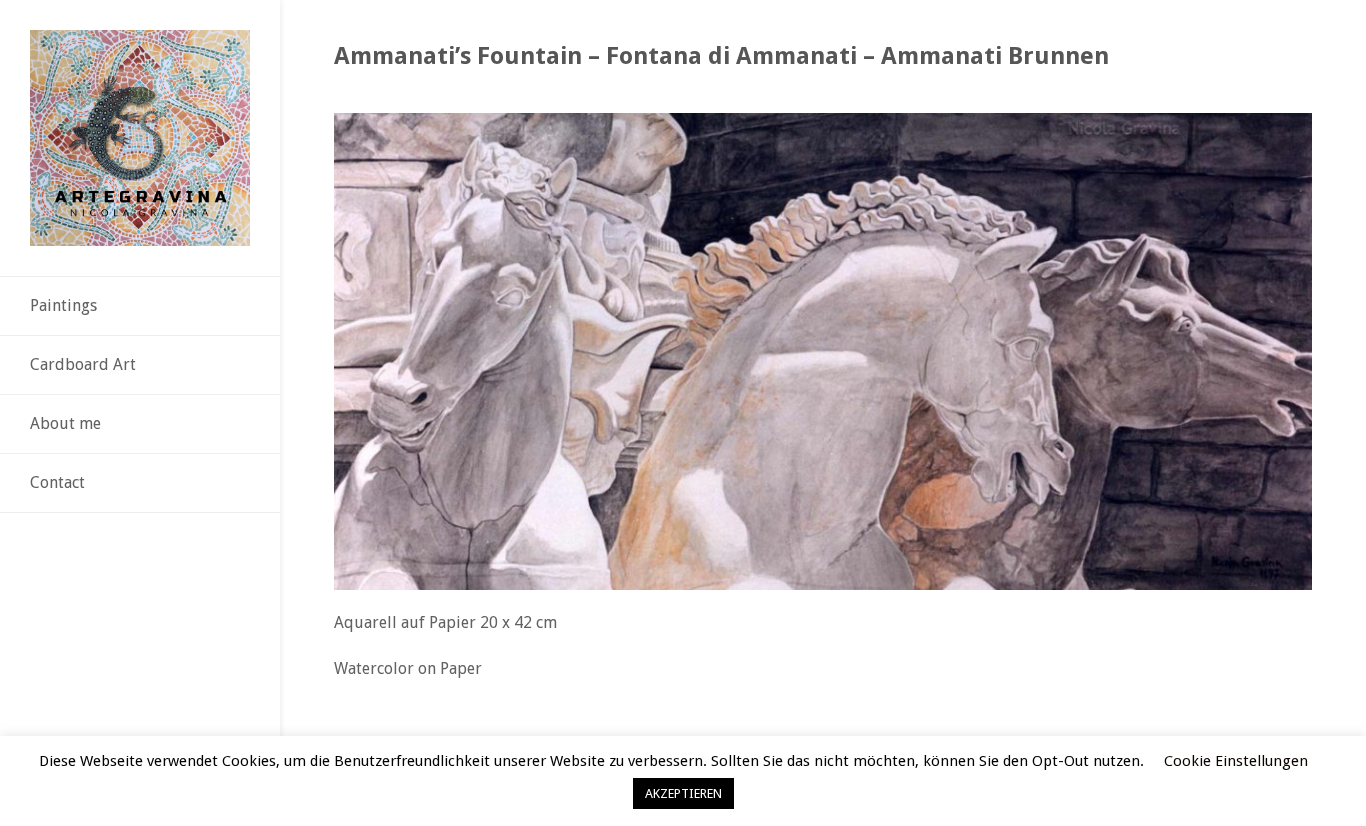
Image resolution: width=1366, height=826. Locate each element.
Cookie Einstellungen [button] (1236, 761)
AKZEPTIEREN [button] (683, 793)
